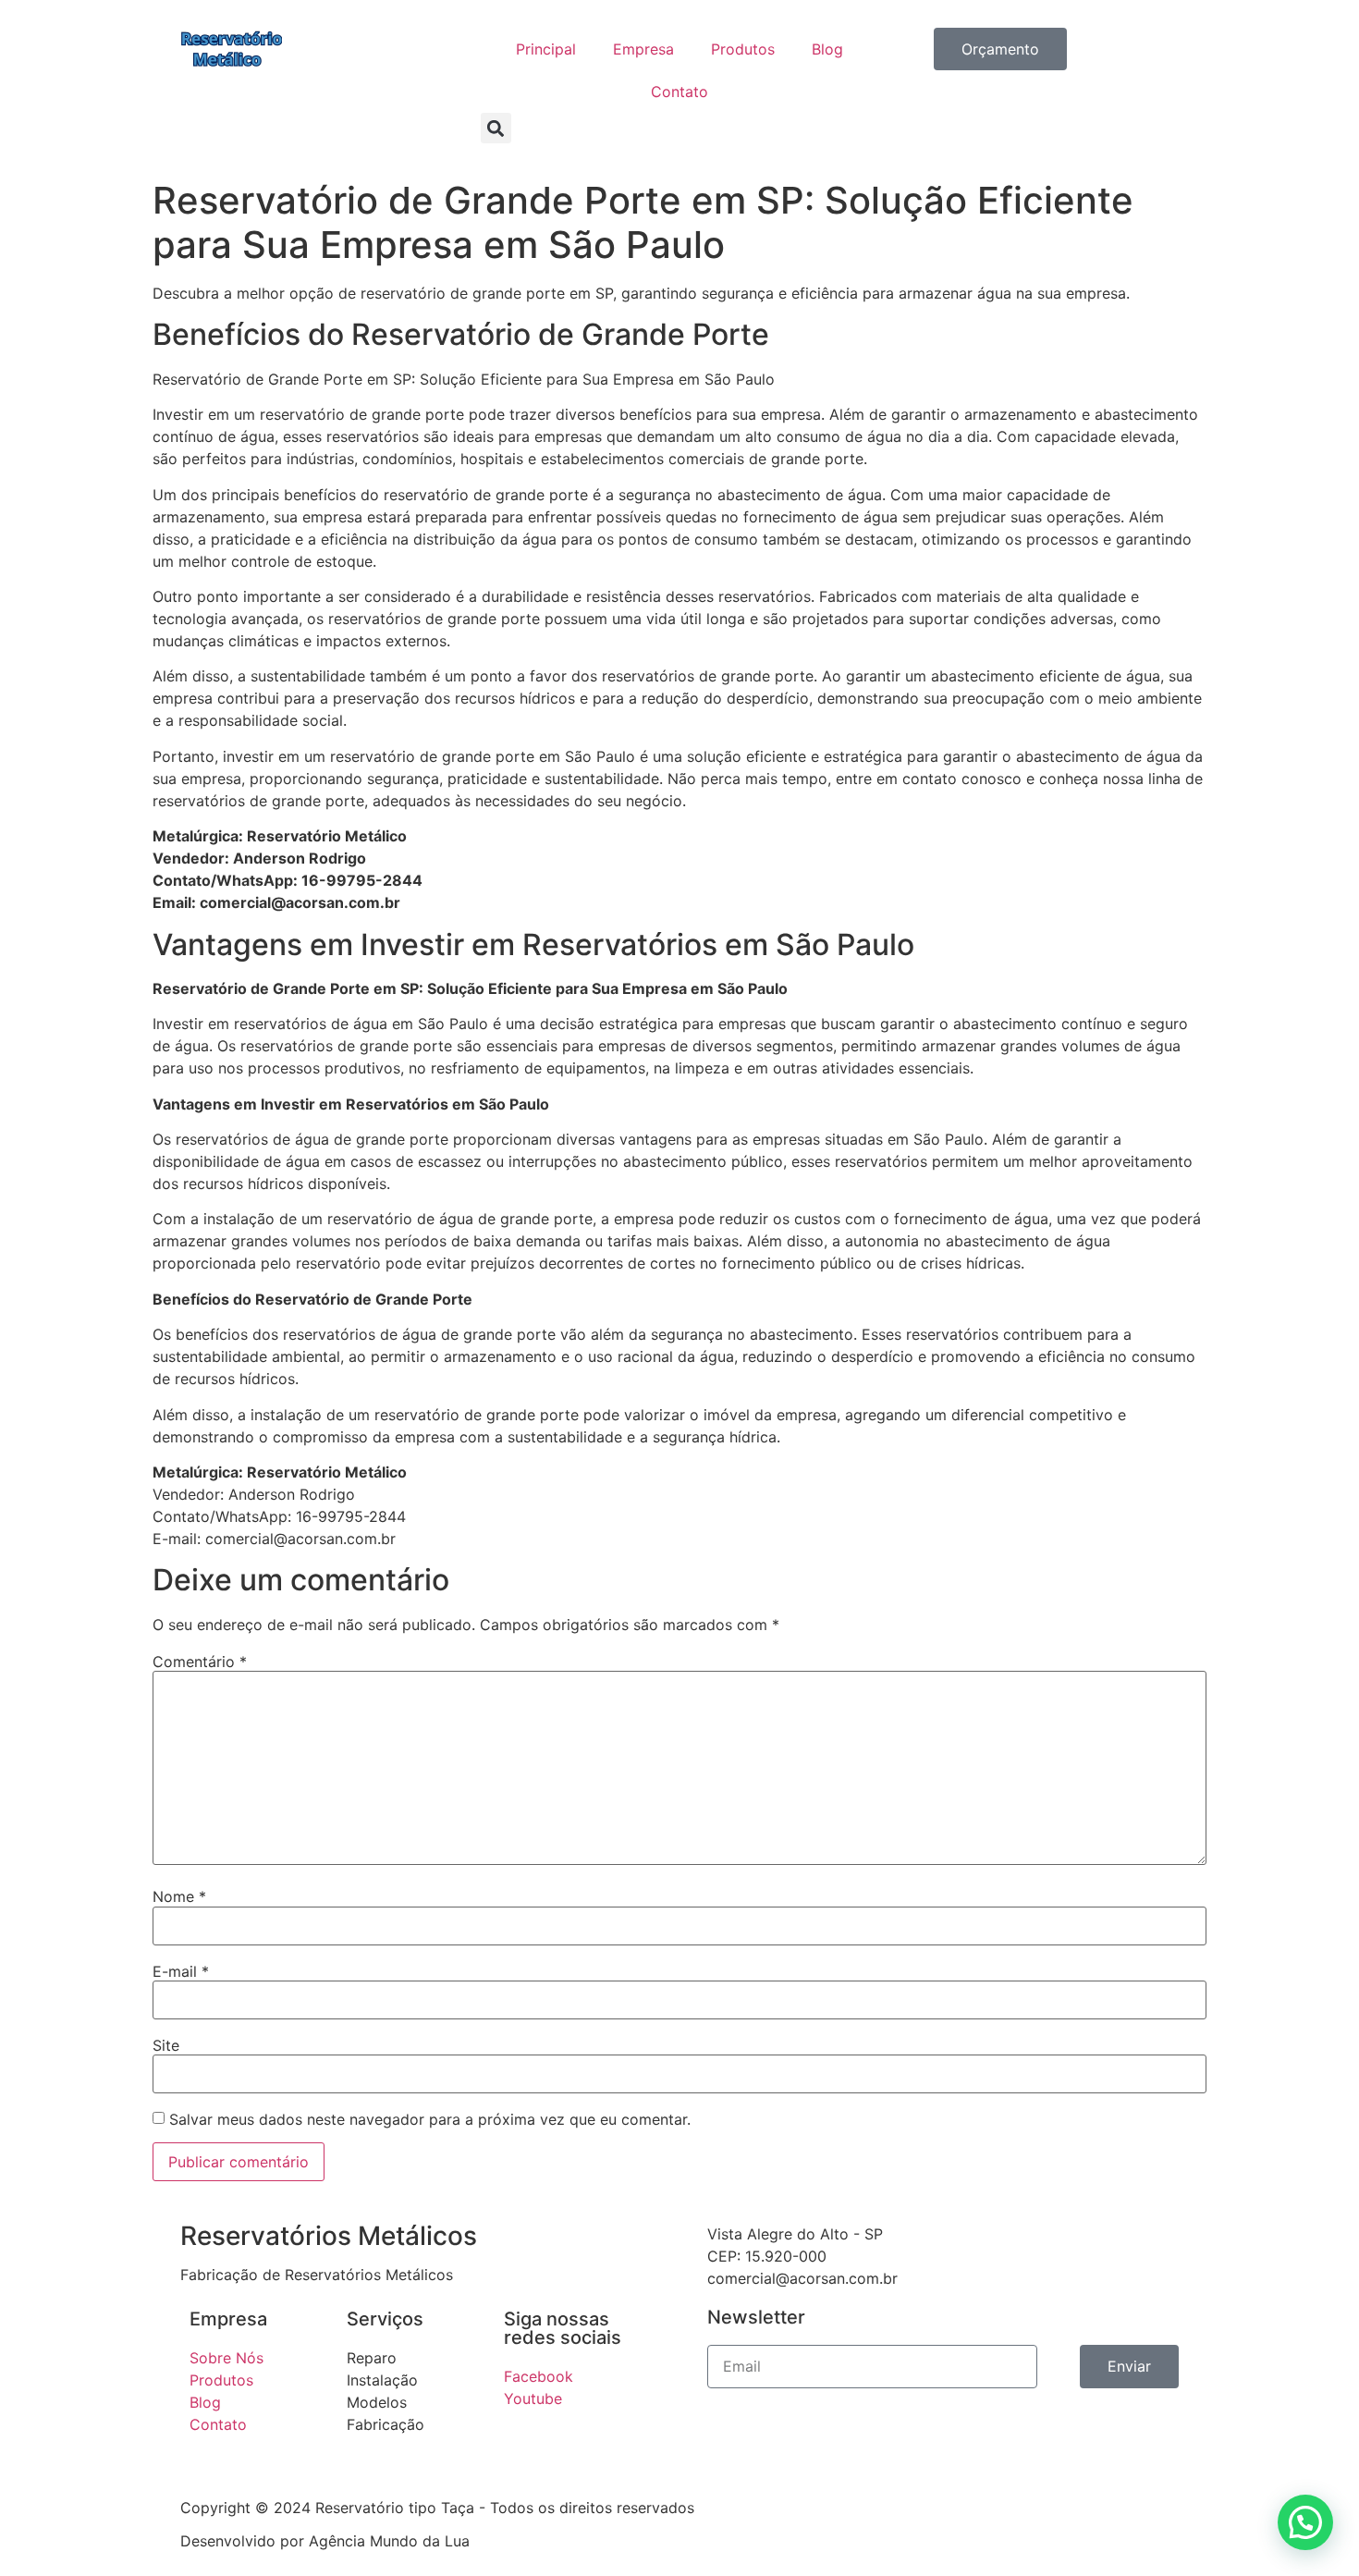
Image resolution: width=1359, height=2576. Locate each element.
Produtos (743, 49)
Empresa (643, 49)
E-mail (181, 1971)
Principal (546, 49)
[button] (496, 128)
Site (166, 2045)
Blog (827, 49)
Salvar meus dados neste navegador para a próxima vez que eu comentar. (430, 2119)
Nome (179, 1896)
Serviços (385, 2319)
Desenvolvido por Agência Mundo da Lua (325, 2541)
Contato (679, 92)
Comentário (200, 1662)
